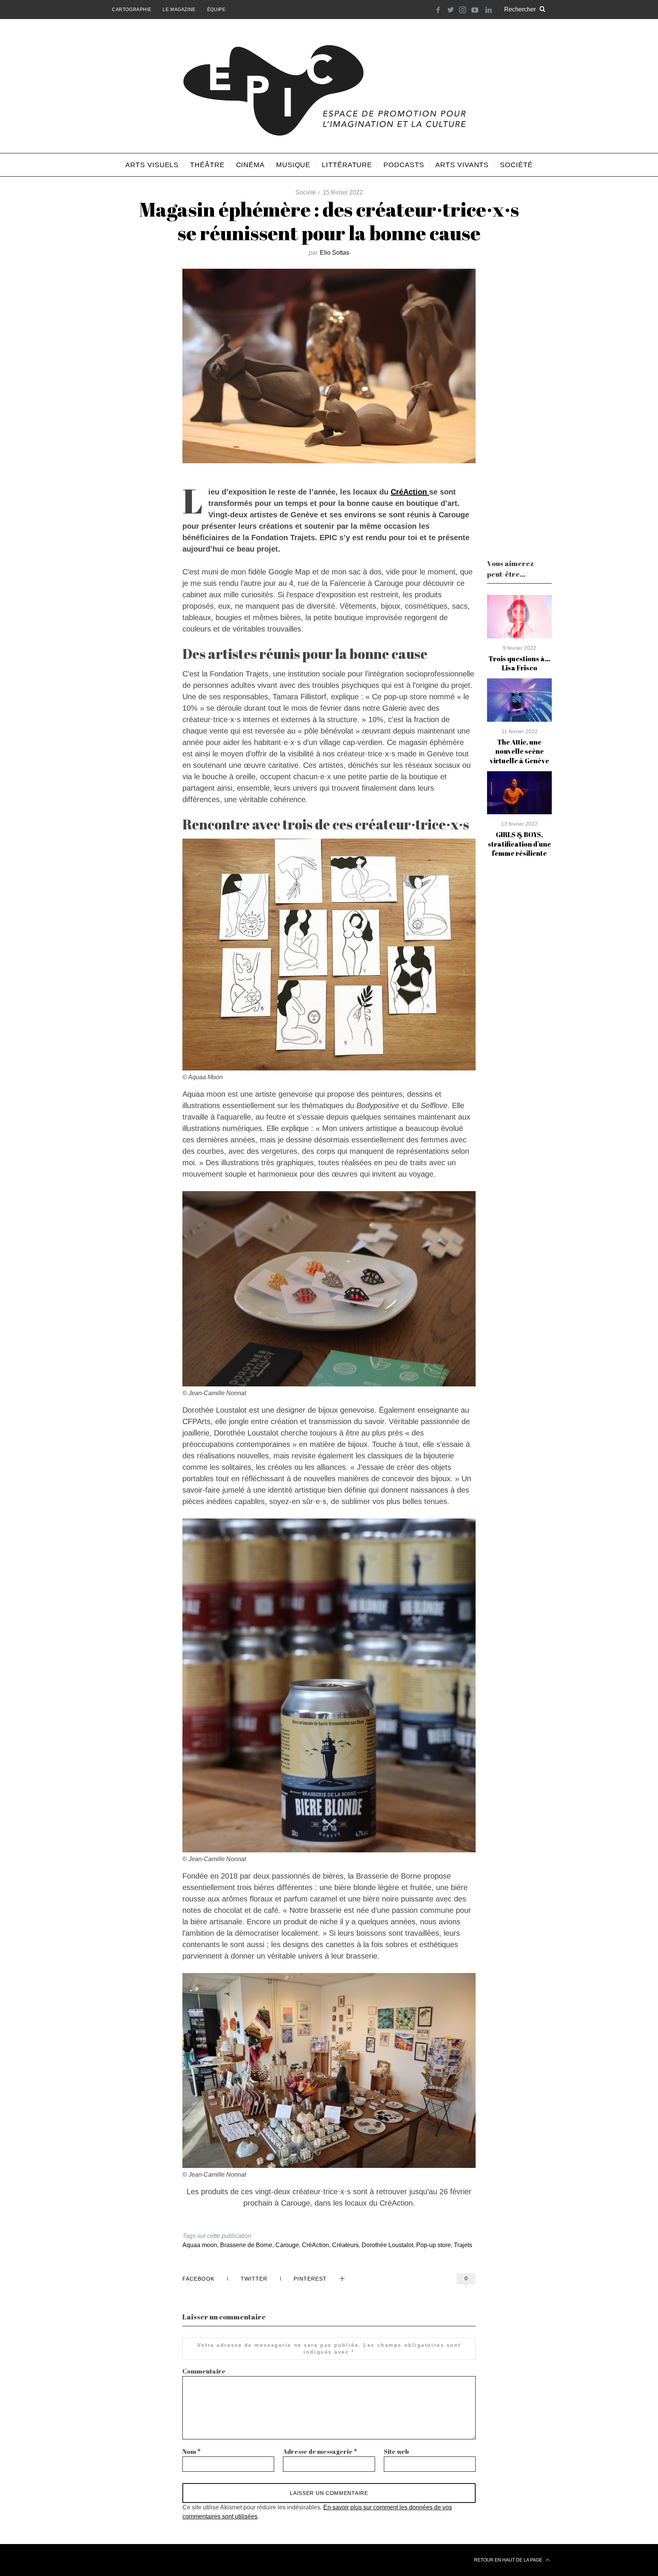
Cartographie (132, 10)
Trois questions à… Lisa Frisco (519, 663)
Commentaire (204, 2371)
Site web (396, 2452)
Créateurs (345, 2245)
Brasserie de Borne (246, 2245)
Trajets (463, 2245)
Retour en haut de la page (509, 2560)
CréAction (410, 492)
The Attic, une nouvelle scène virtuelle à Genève (519, 751)
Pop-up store (434, 2245)
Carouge (287, 2245)
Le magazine (179, 10)
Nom (192, 2452)
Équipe (216, 10)
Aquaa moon (200, 2245)
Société (306, 192)
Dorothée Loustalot (387, 2245)
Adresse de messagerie (320, 2452)
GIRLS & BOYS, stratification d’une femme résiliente (519, 844)
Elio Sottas (335, 253)
